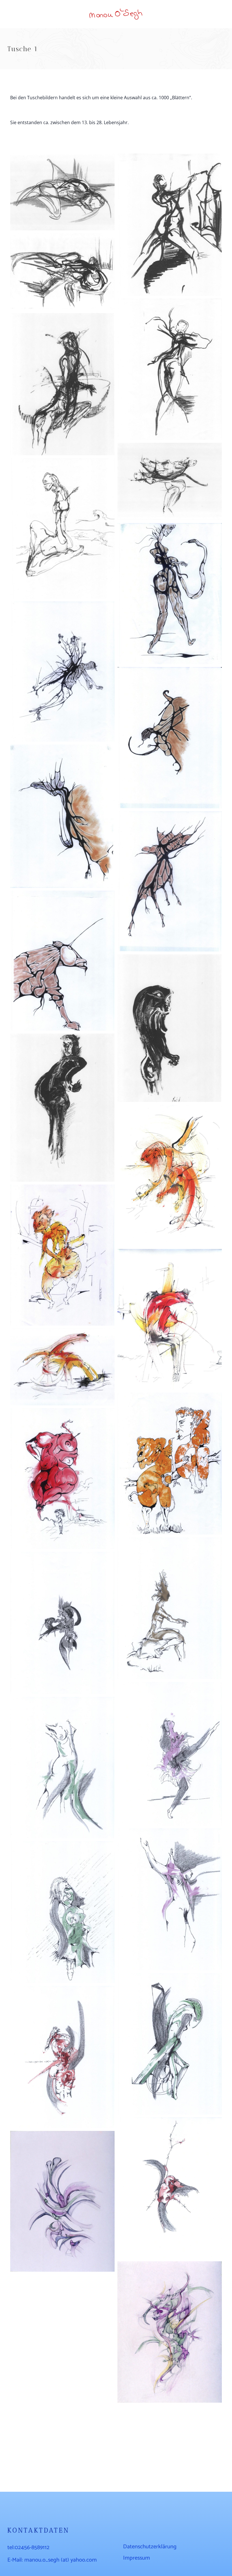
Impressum (137, 2558)
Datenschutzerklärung (150, 2547)
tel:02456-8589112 (28, 2548)
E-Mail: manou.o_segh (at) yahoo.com (52, 2560)
